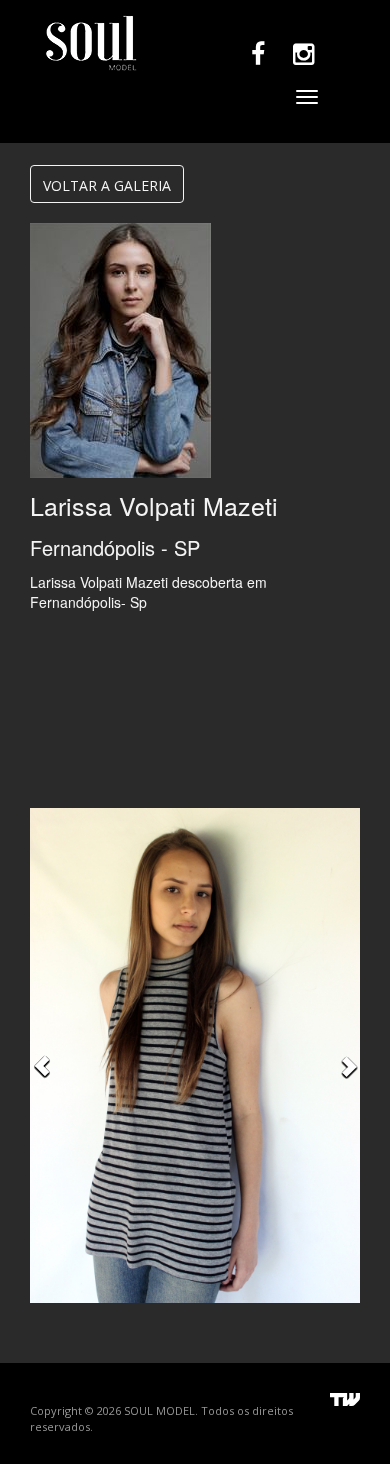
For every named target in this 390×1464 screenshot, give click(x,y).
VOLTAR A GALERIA (107, 185)
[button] (42, 1055)
